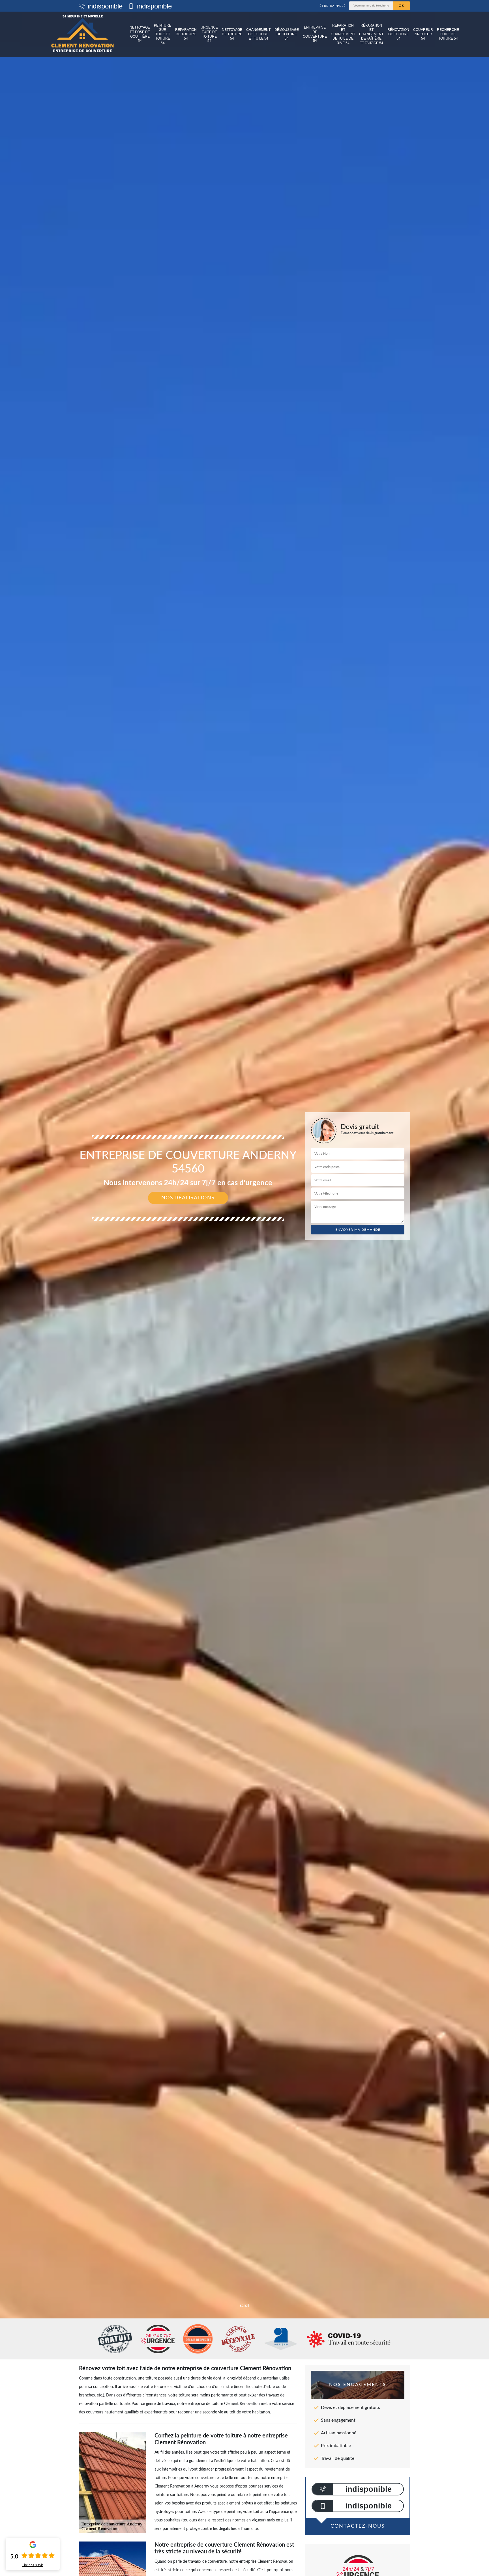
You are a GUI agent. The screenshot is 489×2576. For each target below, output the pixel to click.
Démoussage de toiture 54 (287, 34)
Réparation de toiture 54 (186, 34)
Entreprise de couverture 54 (315, 34)
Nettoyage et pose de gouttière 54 (140, 34)
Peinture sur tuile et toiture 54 (163, 34)
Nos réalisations (188, 1198)
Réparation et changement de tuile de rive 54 (343, 34)
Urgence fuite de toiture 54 (209, 34)
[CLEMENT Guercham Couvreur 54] (82, 34)
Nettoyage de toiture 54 (232, 34)
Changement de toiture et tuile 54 (258, 34)
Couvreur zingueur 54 (423, 34)
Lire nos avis (33, 2565)
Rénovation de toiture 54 (398, 34)
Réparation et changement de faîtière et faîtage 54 (371, 34)
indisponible (104, 6)
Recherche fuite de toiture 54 (448, 34)
